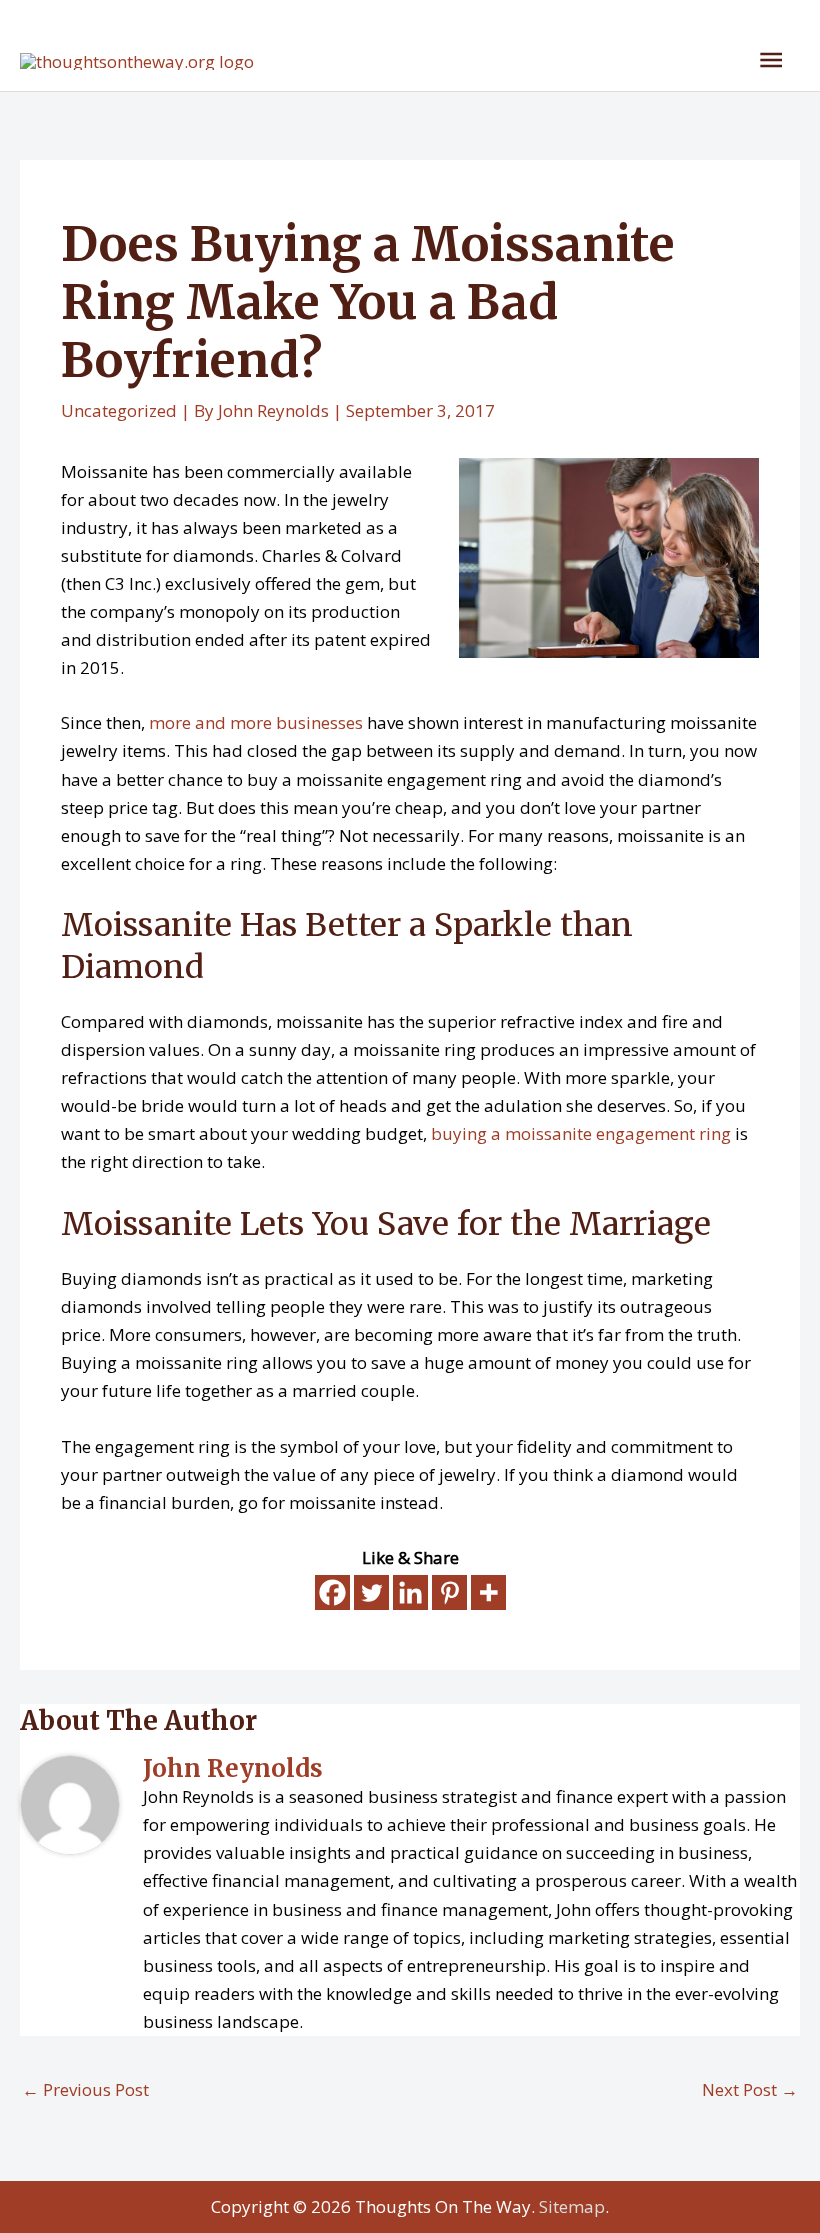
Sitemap (572, 2206)
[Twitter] (371, 1592)
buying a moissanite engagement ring (581, 1133)
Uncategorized (119, 410)
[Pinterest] (449, 1592)
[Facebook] (332, 1592)
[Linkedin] (410, 1592)
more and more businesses (256, 722)
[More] (488, 1592)
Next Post (750, 2089)
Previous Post (85, 2089)
